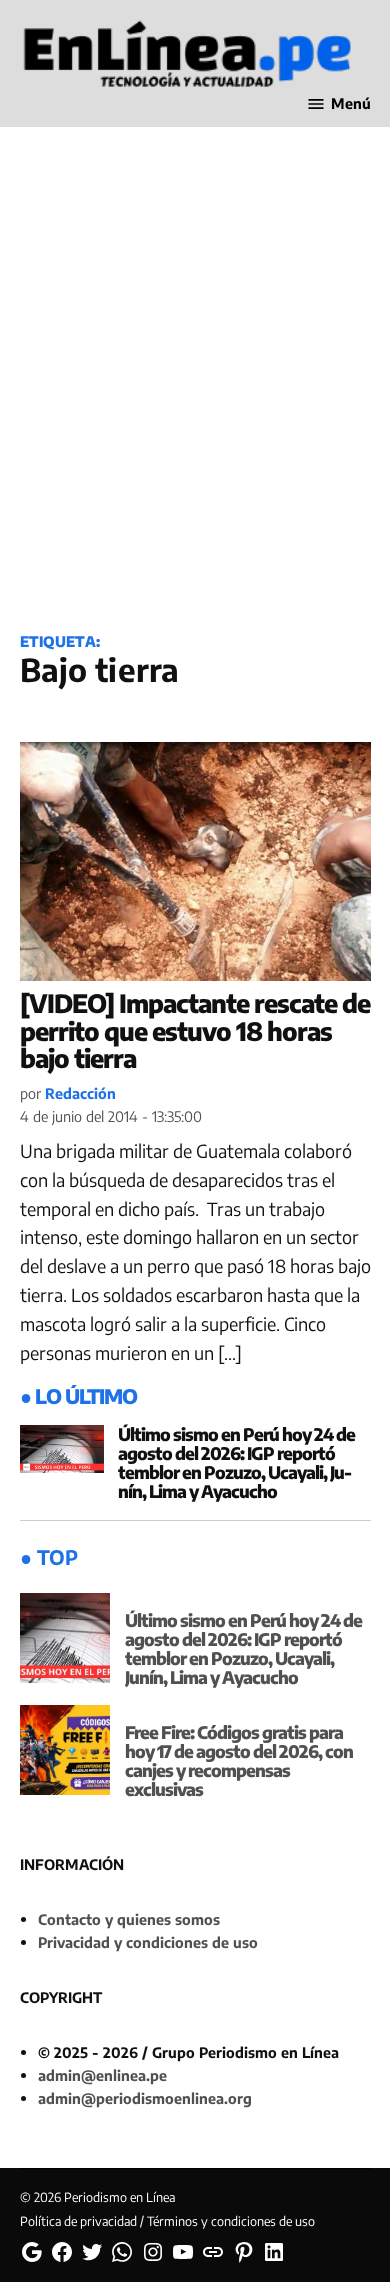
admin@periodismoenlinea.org (145, 2098)
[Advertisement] (195, 402)
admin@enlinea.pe (102, 2075)
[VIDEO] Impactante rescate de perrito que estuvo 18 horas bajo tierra (195, 1030)
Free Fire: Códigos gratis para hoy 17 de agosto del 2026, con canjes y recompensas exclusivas (239, 1760)
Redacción (80, 1093)
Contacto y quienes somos (129, 1919)
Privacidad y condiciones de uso (148, 1942)
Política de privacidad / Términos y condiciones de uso (167, 2221)
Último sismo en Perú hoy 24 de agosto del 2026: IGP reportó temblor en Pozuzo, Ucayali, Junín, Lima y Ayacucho (236, 1462)
